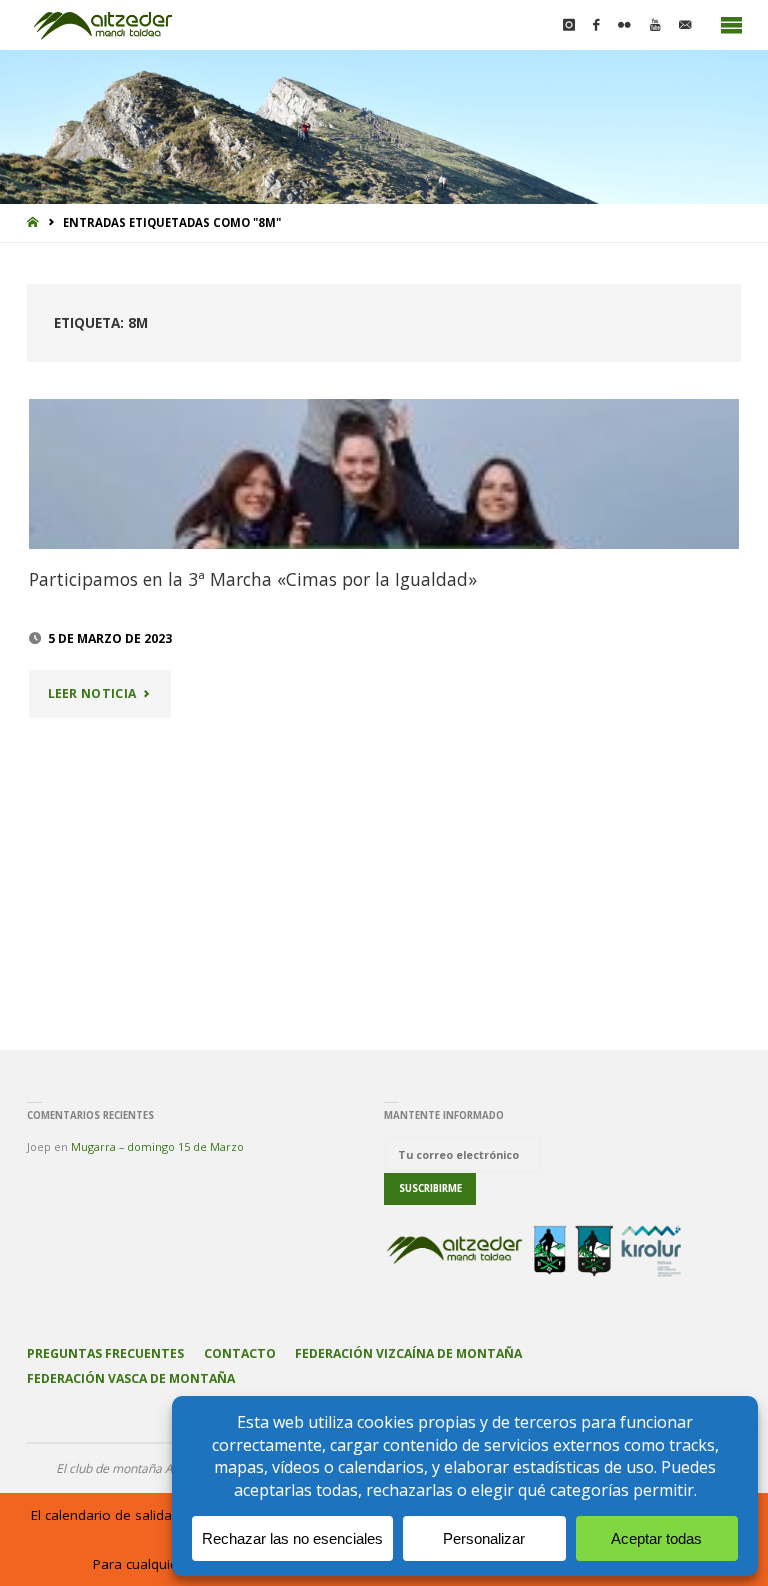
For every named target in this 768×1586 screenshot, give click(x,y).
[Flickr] (625, 25)
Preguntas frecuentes (105, 1353)
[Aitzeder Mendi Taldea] (104, 25)
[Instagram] (568, 25)
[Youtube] (655, 25)
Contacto (240, 1353)
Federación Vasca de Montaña (131, 1378)
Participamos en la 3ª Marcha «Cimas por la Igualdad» (253, 579)
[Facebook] (596, 25)
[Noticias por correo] (685, 25)
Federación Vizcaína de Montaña (408, 1353)
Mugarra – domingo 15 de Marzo (157, 1146)
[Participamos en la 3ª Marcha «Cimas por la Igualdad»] (383, 474)
